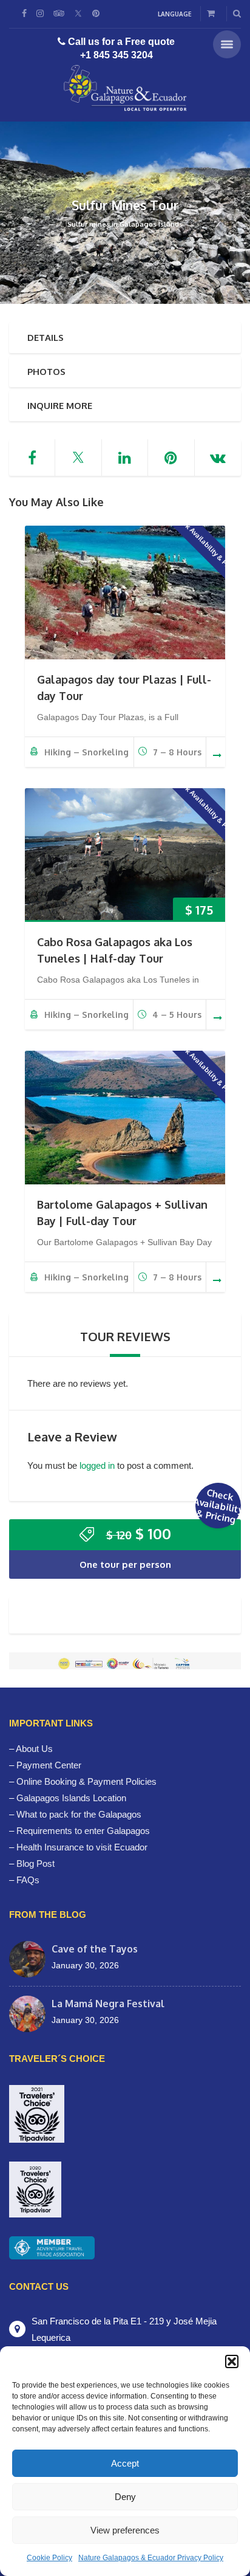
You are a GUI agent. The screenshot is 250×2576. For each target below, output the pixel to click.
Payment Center (49, 1765)
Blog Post (35, 1863)
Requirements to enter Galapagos (83, 1831)
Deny (125, 2497)
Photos (46, 372)
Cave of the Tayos (95, 1949)
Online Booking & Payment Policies (86, 1781)
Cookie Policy (49, 2558)
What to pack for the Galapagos (79, 1814)
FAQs (28, 1880)
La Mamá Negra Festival (108, 2004)
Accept (125, 2463)
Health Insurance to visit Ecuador (82, 1847)
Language (175, 14)
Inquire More (60, 406)
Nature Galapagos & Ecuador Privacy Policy (151, 2558)
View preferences (125, 2530)
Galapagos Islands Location (71, 1798)
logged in (97, 1465)
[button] (232, 2361)
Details (46, 338)
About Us (34, 1749)
